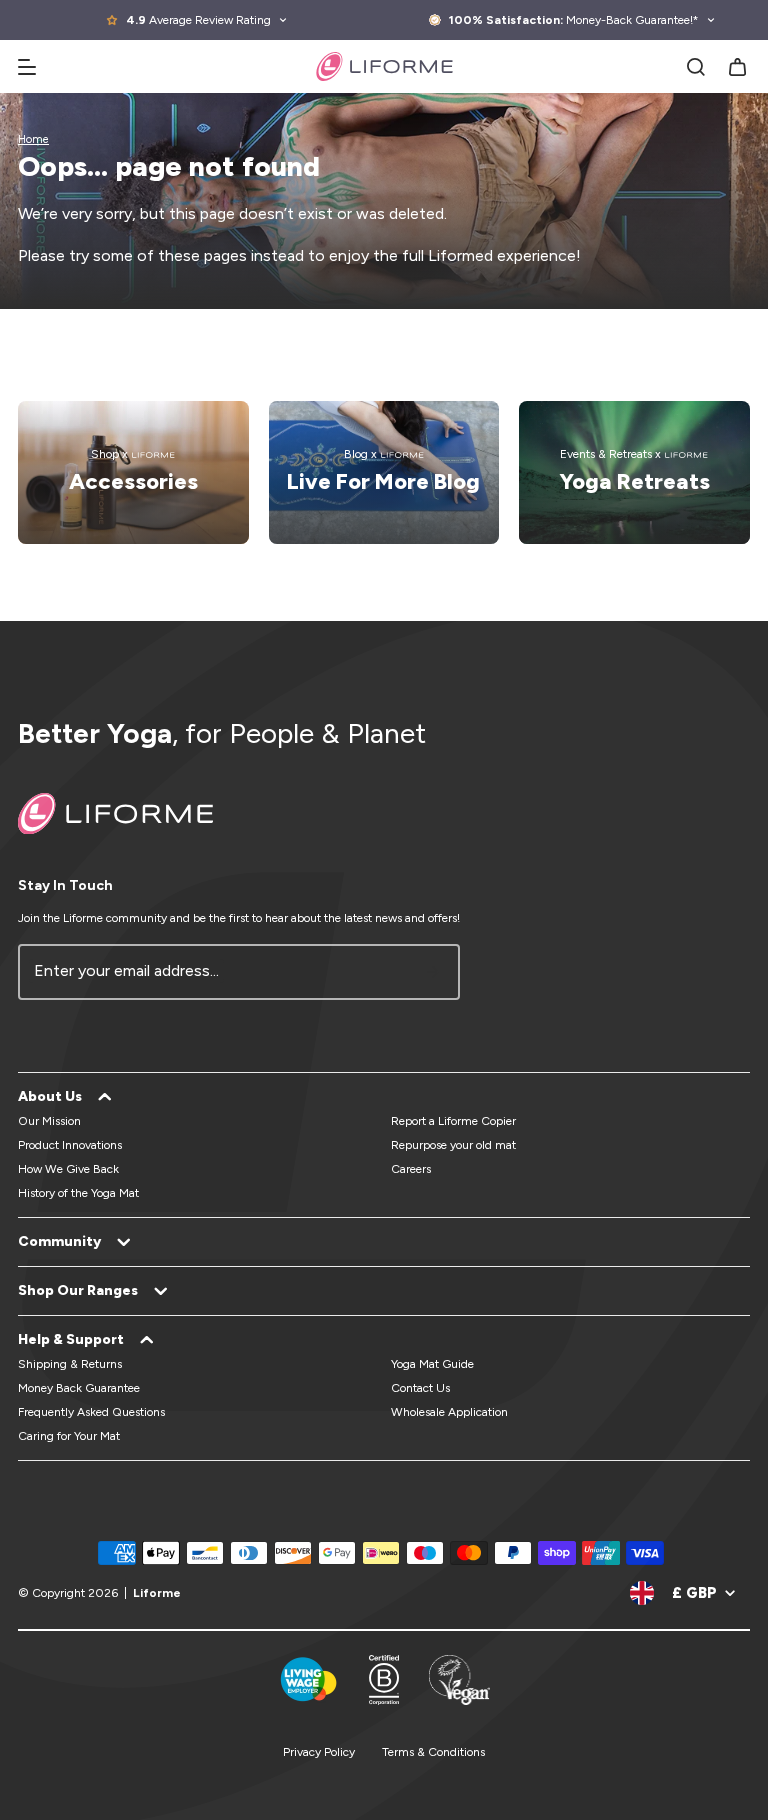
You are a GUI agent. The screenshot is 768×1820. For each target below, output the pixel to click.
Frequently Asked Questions (91, 1412)
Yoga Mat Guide (432, 1364)
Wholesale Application (449, 1412)
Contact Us (420, 1388)
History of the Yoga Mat (78, 1193)
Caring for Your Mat (69, 1436)
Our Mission (49, 1121)
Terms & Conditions (433, 1752)
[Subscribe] (433, 972)
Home (33, 139)
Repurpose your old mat (453, 1145)
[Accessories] (133, 472)
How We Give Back (68, 1169)
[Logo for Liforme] (384, 66)
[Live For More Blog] (384, 472)
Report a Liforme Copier (453, 1121)
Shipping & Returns (70, 1364)
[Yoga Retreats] (634, 472)
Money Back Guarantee (79, 1388)
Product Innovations (70, 1145)
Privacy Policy (319, 1752)
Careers (411, 1169)
